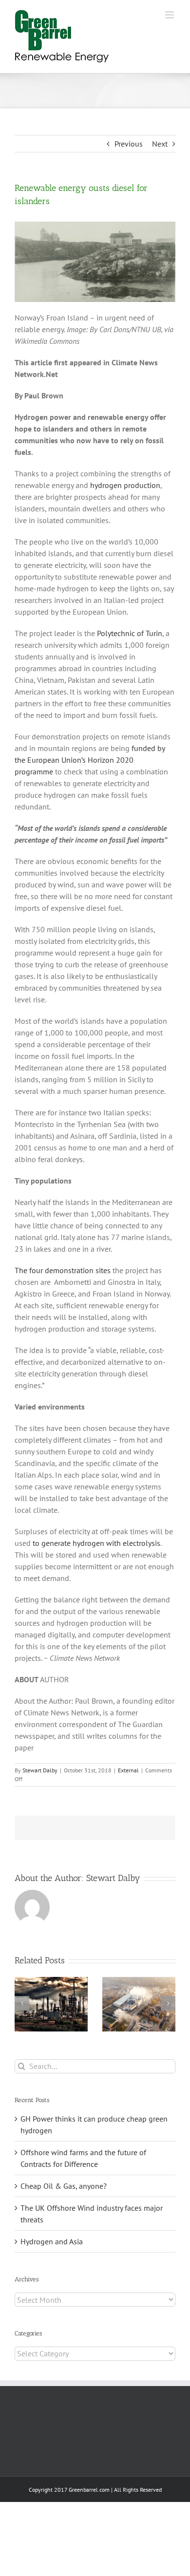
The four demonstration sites (63, 1270)
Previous (129, 144)
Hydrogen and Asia (52, 2241)
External (128, 1770)
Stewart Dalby (40, 1770)
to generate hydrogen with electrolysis (96, 1543)
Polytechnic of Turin (130, 633)
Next (160, 144)
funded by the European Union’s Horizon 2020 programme (90, 760)
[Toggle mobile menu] (170, 15)
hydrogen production (125, 485)
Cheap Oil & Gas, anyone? (64, 2186)
